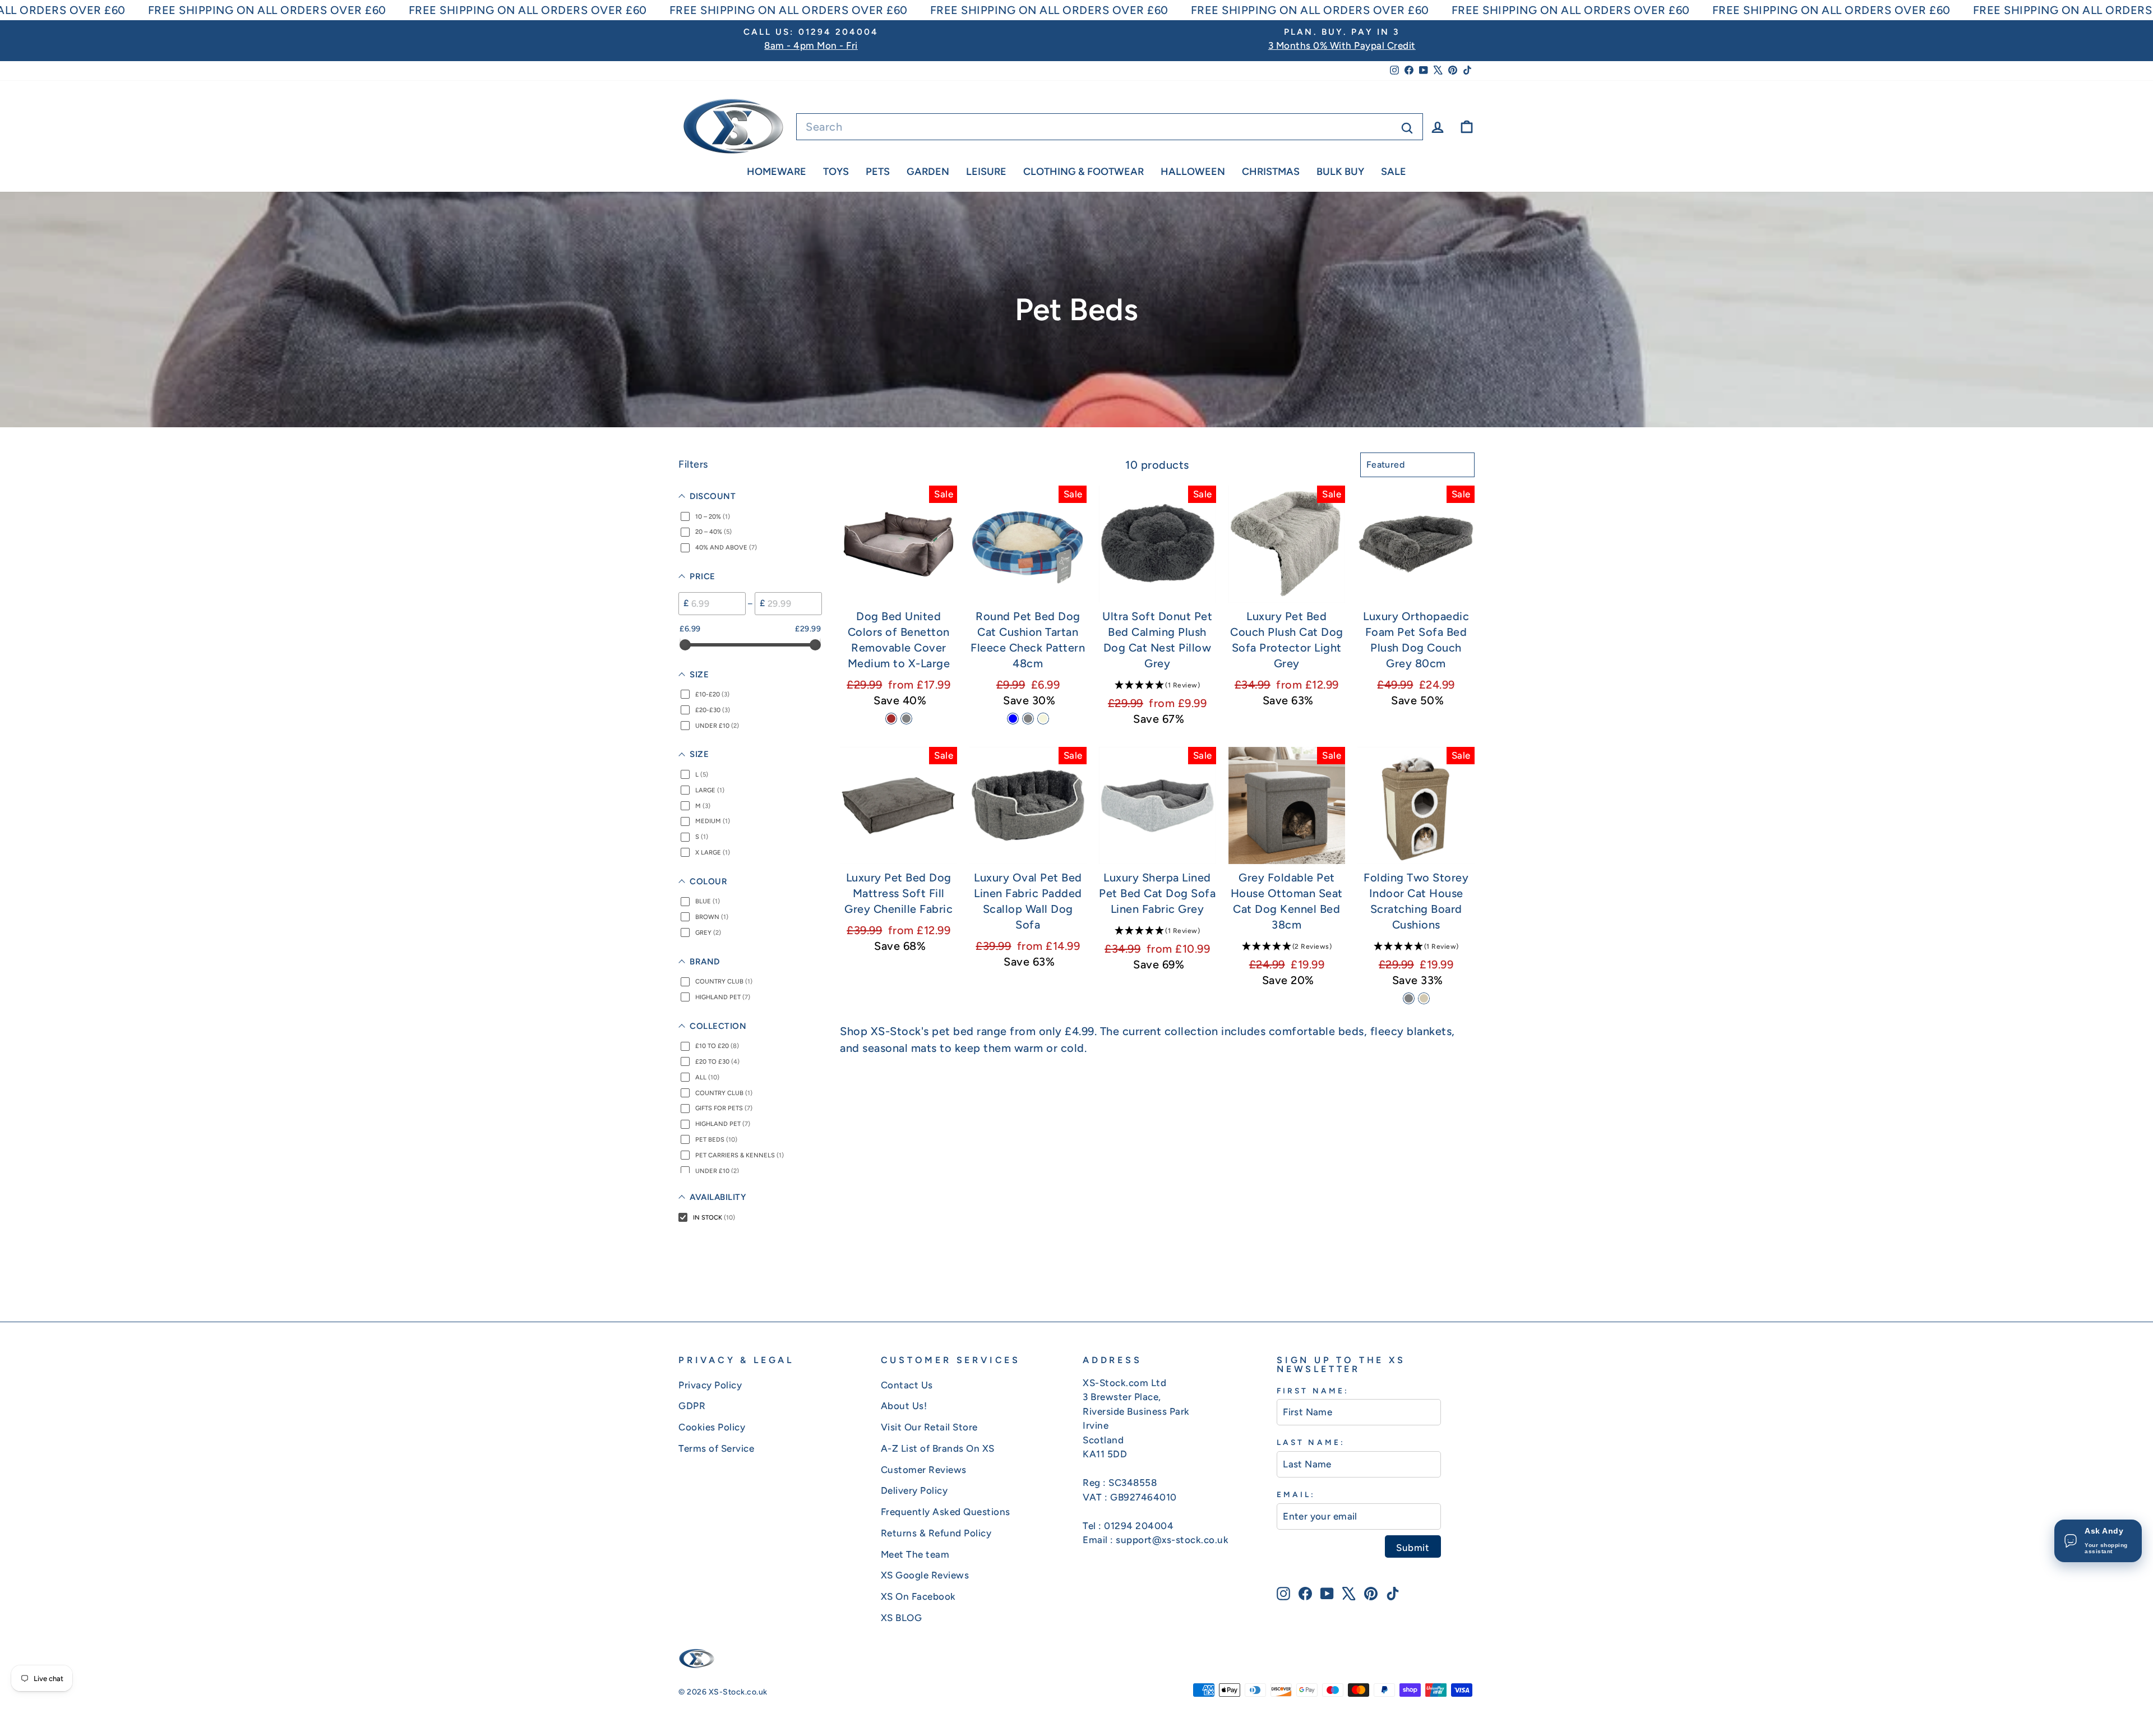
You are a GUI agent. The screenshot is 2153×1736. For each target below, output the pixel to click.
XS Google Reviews (925, 1575)
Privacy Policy (710, 1385)
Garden (928, 172)
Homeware (777, 172)
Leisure (986, 172)
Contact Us (907, 1385)
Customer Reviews (924, 1470)
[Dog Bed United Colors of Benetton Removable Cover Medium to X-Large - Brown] (891, 719)
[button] (1158, 685)
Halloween (1193, 172)
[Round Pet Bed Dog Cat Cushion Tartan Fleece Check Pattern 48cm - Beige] (1043, 719)
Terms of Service (716, 1448)
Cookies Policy (712, 1427)
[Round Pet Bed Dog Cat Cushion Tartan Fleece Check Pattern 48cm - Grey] (1028, 719)
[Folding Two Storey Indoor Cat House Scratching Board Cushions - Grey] (1409, 998)
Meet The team (915, 1554)
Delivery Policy (914, 1490)
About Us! (904, 1406)
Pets (878, 172)
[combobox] (1110, 127)
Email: (1296, 1494)
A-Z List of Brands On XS (938, 1448)
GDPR (692, 1406)
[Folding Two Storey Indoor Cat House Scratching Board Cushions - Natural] (1424, 998)
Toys (836, 172)
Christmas (1271, 172)
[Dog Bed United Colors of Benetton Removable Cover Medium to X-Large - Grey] (906, 719)
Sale (1394, 172)
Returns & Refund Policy (936, 1533)
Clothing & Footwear (1084, 172)
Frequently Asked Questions (946, 1512)
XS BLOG (902, 1618)
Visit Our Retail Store (929, 1427)
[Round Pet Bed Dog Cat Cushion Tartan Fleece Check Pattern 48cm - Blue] (1013, 719)
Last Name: (1311, 1442)
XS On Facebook (918, 1596)
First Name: (1313, 1391)
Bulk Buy (1340, 172)
